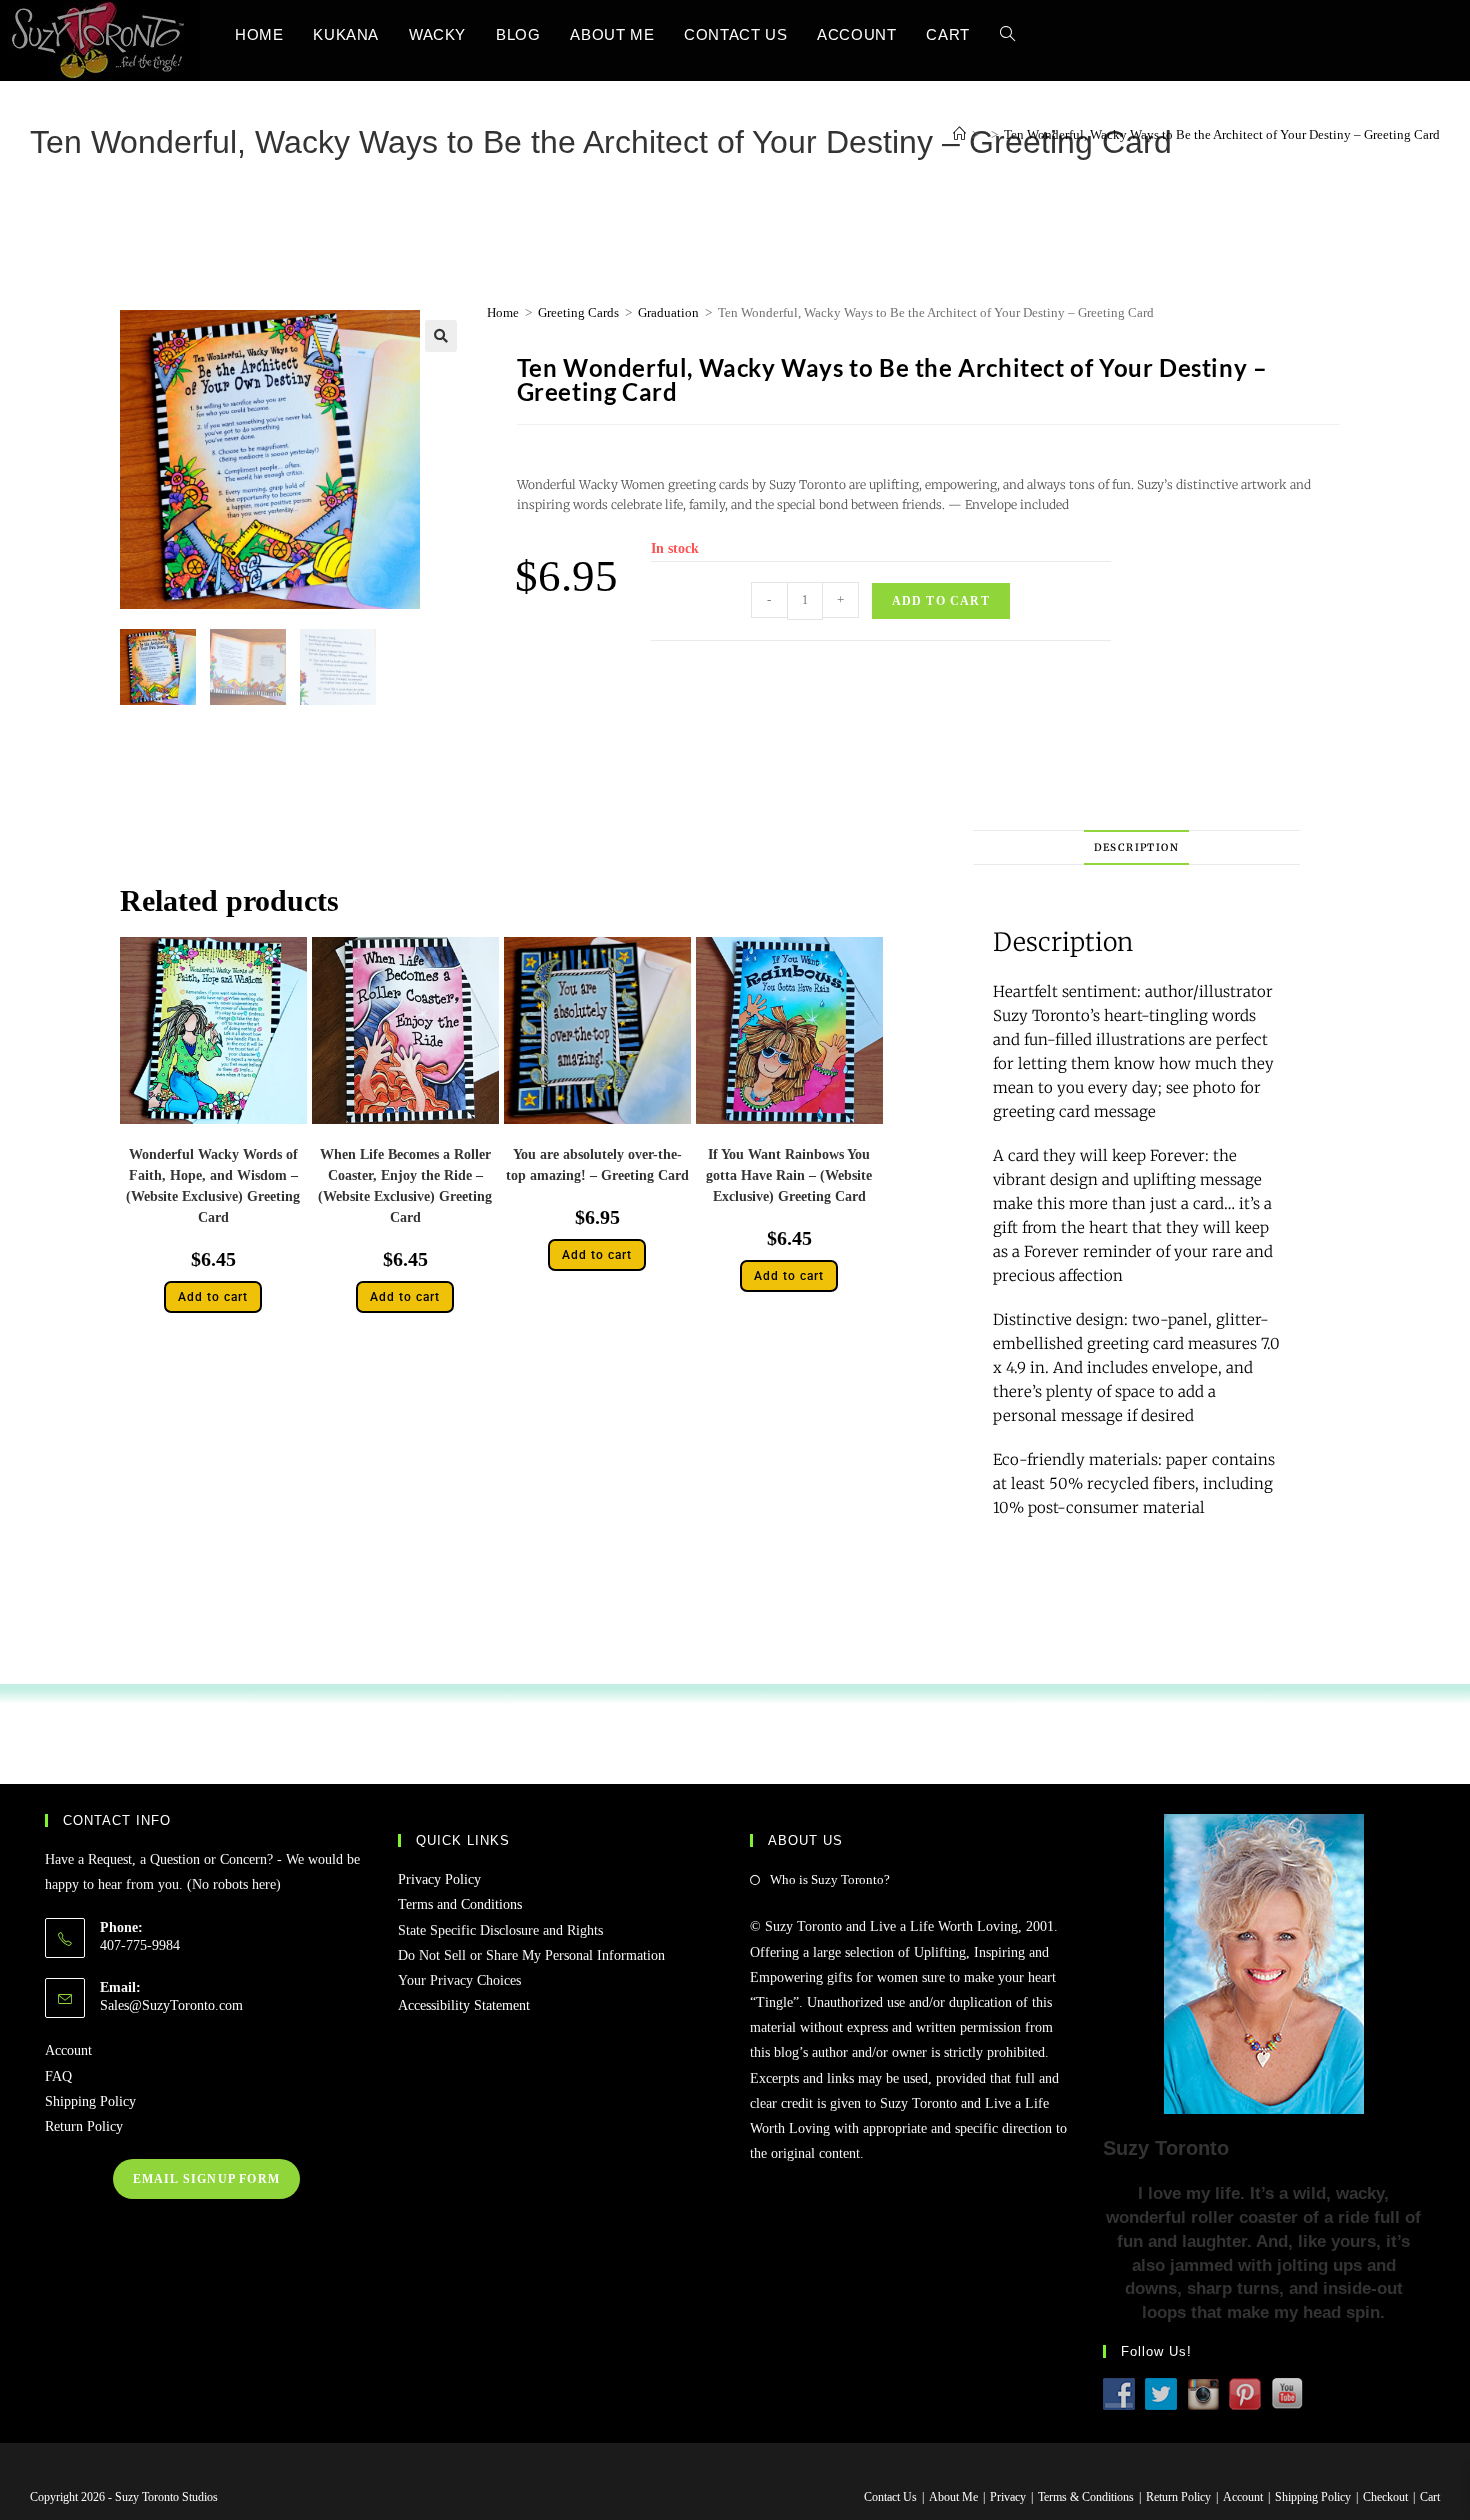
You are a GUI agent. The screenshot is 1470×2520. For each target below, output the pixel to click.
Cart (1430, 2497)
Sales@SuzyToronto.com (171, 2005)
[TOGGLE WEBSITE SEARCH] (1007, 34)
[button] (441, 336)
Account (68, 2050)
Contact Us (890, 2497)
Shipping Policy (90, 2101)
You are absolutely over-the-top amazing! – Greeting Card (597, 1165)
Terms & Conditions (1086, 2497)
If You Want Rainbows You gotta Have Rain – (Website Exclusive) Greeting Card (789, 1175)
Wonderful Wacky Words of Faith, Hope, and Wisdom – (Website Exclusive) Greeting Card (213, 1186)
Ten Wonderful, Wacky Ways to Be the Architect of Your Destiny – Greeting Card (1222, 134)
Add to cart (941, 601)
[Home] (959, 134)
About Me (953, 2497)
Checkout (1385, 2497)
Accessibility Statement (464, 2005)
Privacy (1008, 2497)
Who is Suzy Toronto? (830, 1879)
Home (503, 312)
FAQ (58, 2076)
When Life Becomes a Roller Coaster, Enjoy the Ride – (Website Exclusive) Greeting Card (405, 1186)
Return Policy (84, 2126)
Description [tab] (1136, 847)
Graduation (668, 312)
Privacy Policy (439, 1879)
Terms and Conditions (460, 1904)
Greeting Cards (578, 312)
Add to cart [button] (213, 1297)
